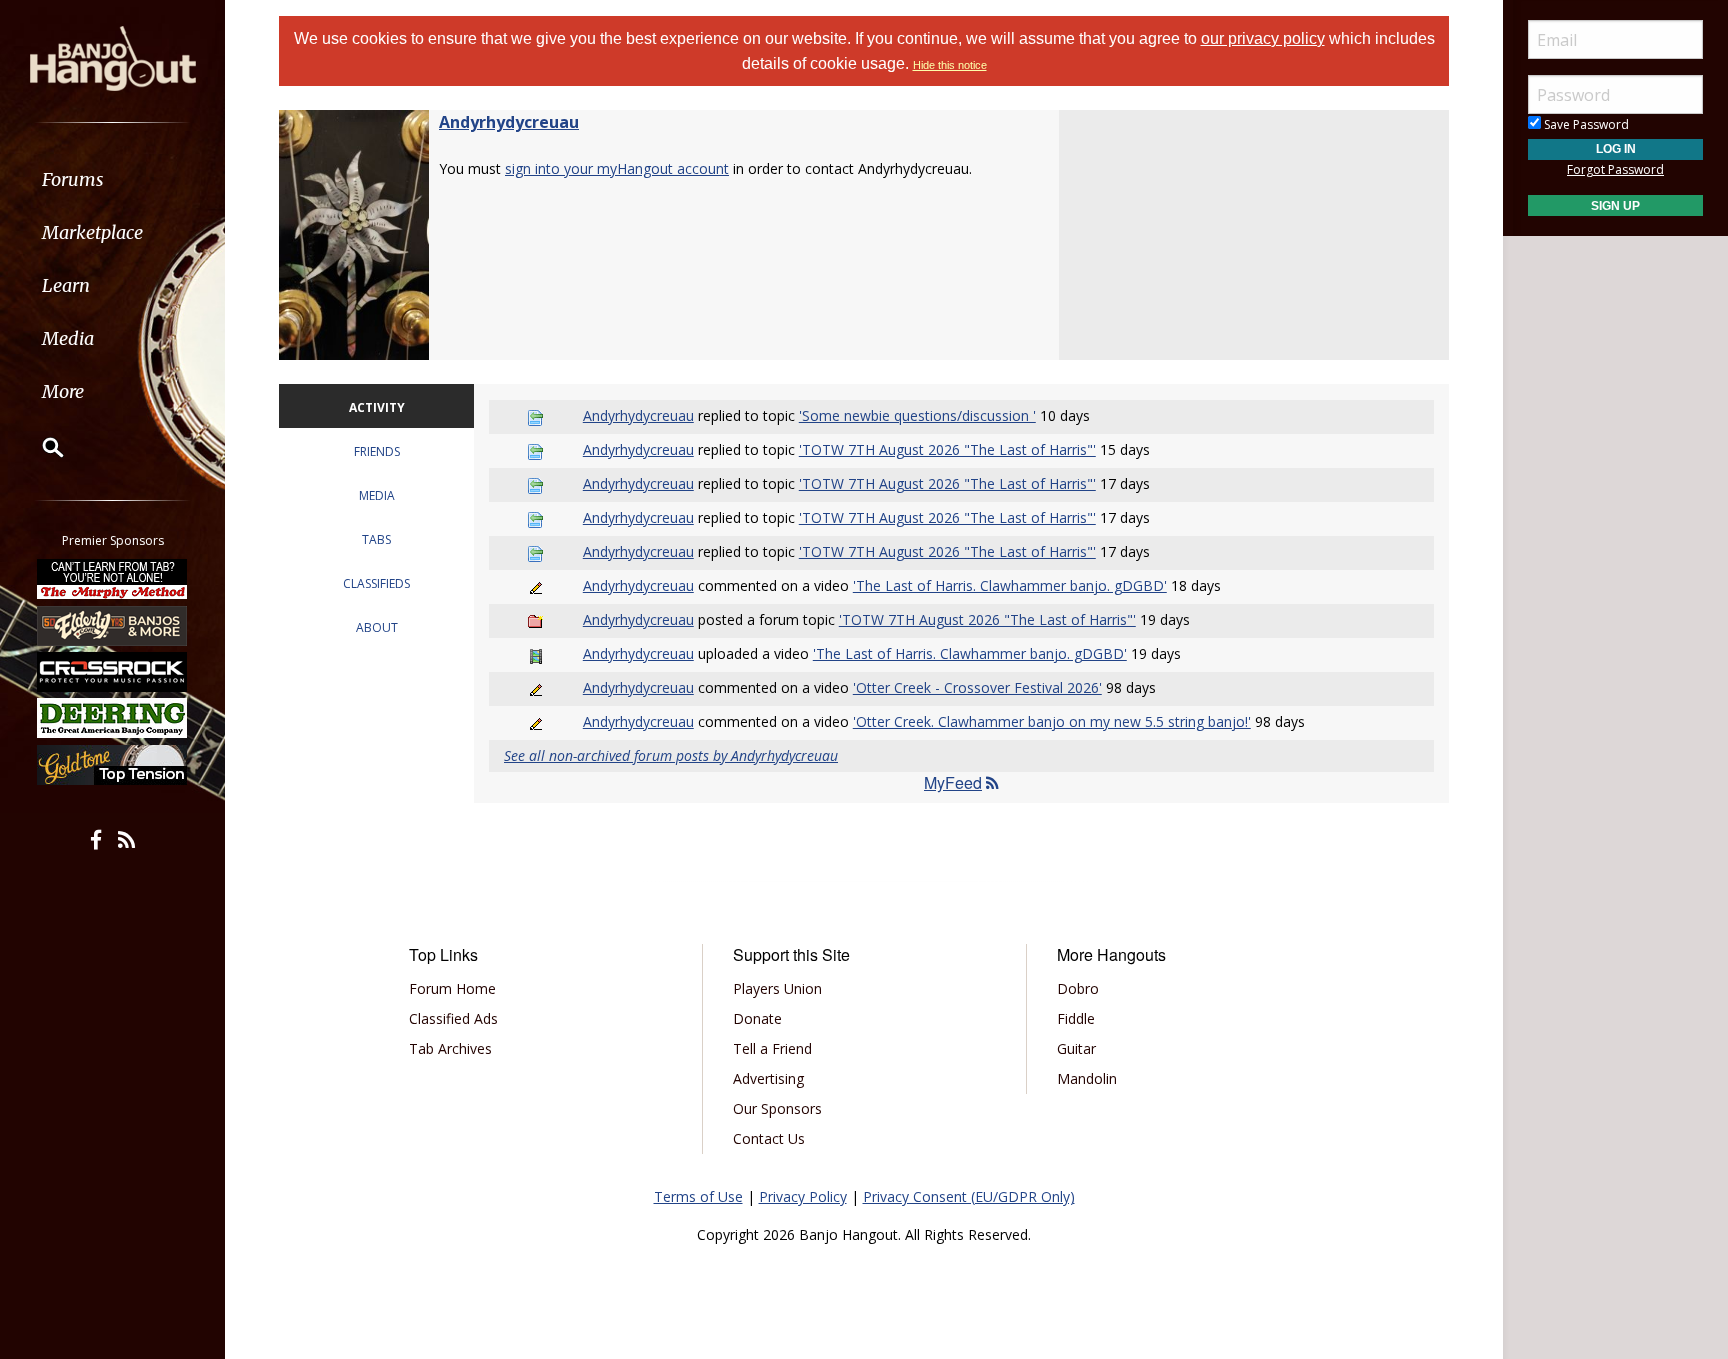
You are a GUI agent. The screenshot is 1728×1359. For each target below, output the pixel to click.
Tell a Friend (772, 1048)
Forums (73, 179)
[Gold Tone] (113, 765)
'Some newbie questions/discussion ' (917, 415)
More (63, 391)
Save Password (1585, 124)
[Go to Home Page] (113, 57)
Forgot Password (1615, 169)
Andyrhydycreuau (509, 122)
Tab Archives (450, 1048)
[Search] (40, 447)
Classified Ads (453, 1018)
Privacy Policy (803, 1196)
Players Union (777, 988)
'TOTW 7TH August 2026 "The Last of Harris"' (947, 449)
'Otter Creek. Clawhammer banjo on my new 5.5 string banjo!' (1052, 721)
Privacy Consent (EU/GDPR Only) (969, 1196)
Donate (757, 1018)
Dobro (1078, 988)
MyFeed (953, 782)
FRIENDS (377, 451)
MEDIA (377, 495)
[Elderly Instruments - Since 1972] (113, 625)
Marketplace (92, 232)
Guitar (1076, 1048)
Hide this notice (950, 65)
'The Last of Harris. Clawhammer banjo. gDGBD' (1010, 585)
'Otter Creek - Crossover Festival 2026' (977, 687)
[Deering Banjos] (113, 718)
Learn (66, 285)
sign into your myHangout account (617, 168)
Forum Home (452, 988)
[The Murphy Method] (113, 579)
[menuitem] (112, 179)
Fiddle (1076, 1018)
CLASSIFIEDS (376, 583)
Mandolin (1087, 1078)
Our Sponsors (777, 1108)
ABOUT (377, 627)
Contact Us (769, 1138)
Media (68, 338)
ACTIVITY (377, 407)
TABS (376, 539)
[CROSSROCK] (113, 672)
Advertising (768, 1078)
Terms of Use (698, 1196)
